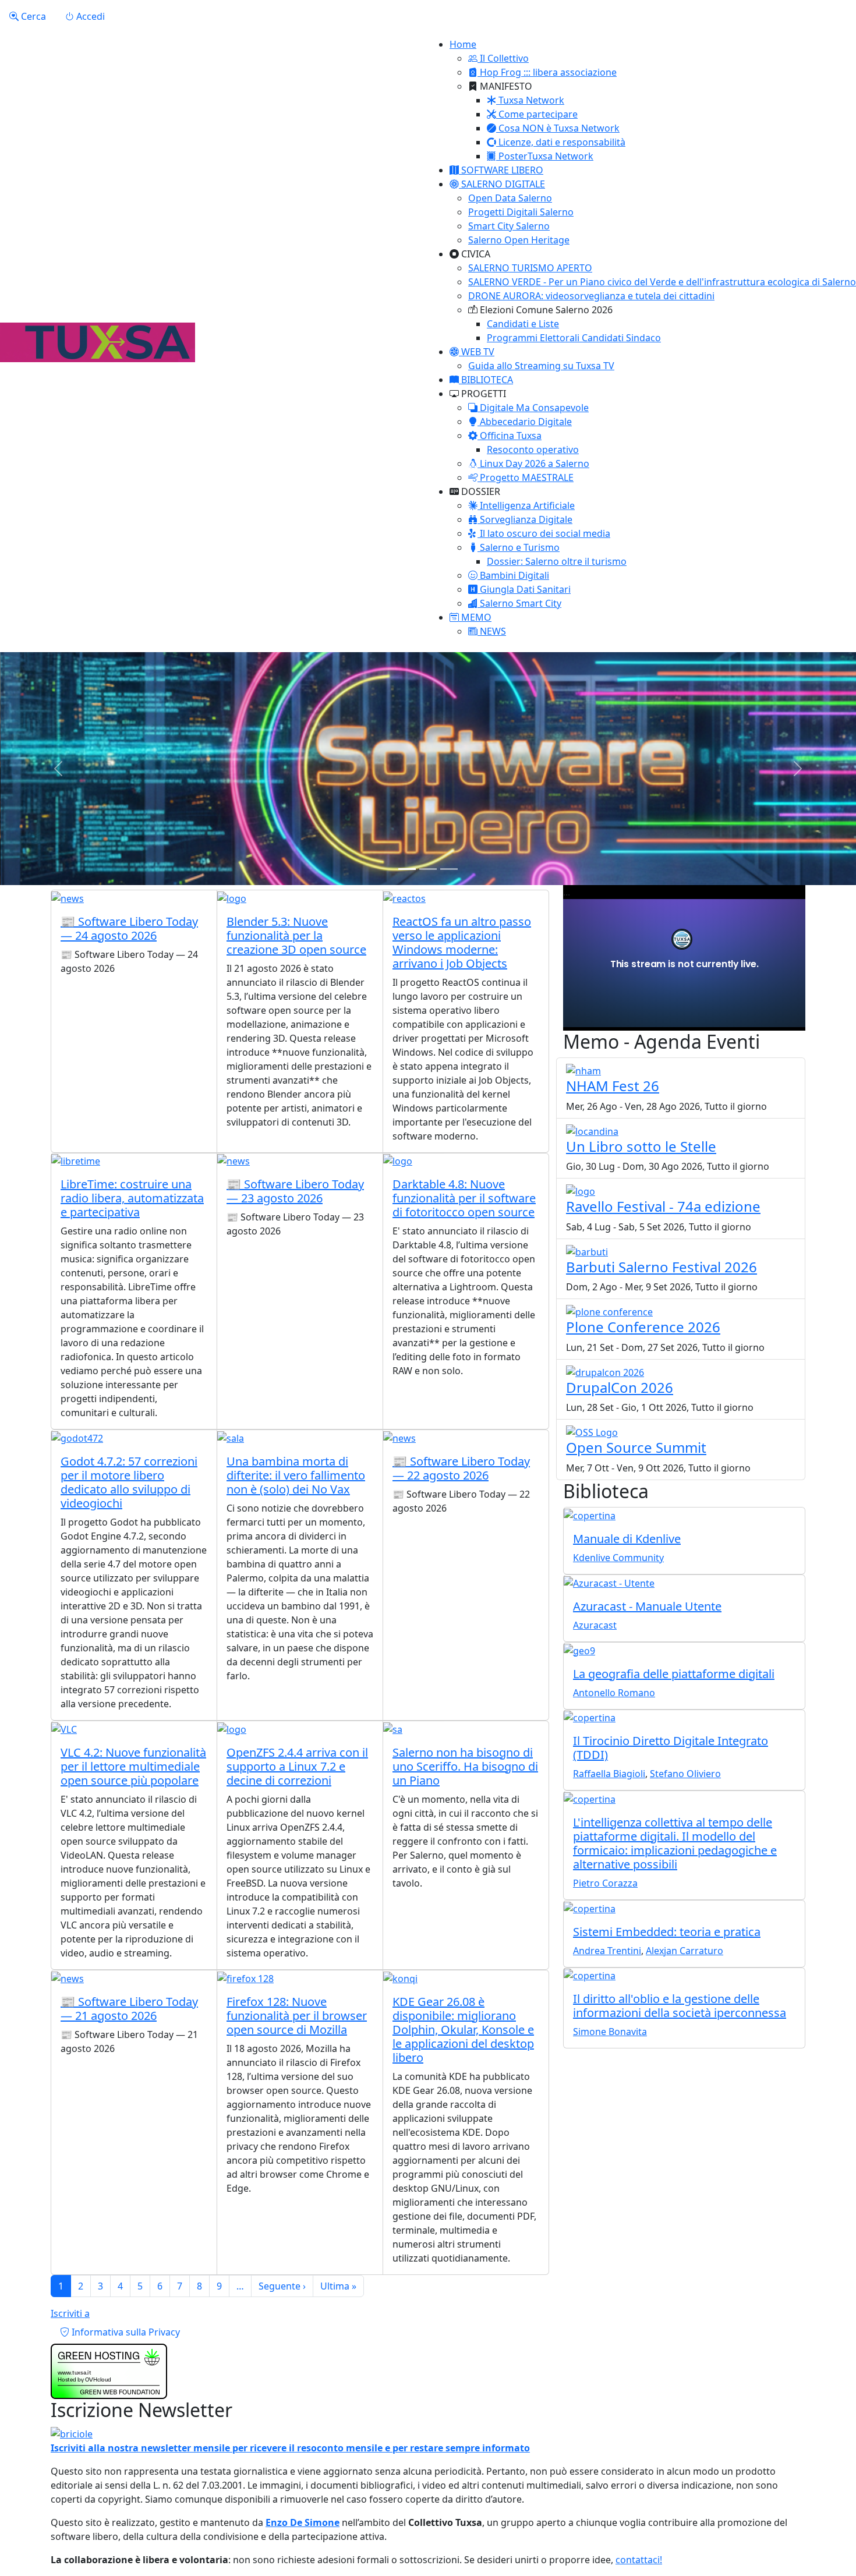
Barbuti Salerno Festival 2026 (662, 1267)
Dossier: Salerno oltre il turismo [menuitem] (557, 561)
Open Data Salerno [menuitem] (510, 198)
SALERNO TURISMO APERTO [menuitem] (530, 268)
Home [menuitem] (463, 44)
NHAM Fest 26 (613, 1086)
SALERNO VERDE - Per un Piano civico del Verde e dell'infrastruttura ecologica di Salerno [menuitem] (662, 282)
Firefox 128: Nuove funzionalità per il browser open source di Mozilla (297, 2016)
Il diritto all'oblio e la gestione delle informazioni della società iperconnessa (680, 2006)
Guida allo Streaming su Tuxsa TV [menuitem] (541, 366)
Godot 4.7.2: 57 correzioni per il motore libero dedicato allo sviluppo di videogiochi (129, 1482)
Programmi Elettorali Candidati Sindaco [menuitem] (574, 338)
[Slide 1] (407, 869)
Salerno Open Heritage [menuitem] (519, 240)
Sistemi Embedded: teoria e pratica (667, 1932)
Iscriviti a (70, 2313)
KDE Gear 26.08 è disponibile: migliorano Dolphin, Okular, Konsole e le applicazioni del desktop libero (463, 2030)
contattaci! (639, 2560)
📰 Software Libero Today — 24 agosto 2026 (129, 928)
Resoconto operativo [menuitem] (533, 450)
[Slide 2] (428, 869)
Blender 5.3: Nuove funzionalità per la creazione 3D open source (296, 935)
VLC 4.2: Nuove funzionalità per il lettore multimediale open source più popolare (133, 1766)
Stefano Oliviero (685, 1774)
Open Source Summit (636, 1447)
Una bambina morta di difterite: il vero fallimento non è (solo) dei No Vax (296, 1475)
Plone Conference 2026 (643, 1327)
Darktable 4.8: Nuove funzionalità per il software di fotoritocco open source (464, 1198)
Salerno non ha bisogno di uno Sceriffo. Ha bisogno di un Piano (465, 1766)
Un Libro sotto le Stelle (641, 1146)
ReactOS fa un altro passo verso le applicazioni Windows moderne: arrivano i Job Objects (462, 942)
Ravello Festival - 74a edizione (663, 1206)
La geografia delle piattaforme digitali (674, 1674)
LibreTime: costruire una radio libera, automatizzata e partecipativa (132, 1198)
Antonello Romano (614, 1693)
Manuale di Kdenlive (627, 1539)
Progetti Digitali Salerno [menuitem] (521, 212)
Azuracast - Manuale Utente (647, 1606)
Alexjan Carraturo (685, 1951)
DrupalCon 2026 (620, 1387)
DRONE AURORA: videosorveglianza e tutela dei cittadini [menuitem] (591, 296)
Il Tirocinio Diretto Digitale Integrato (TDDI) (671, 1748)
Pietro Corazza (605, 1883)
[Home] (98, 342)
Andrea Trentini (607, 1951)
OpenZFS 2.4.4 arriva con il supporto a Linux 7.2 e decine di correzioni (297, 1766)
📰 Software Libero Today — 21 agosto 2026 (129, 2009)
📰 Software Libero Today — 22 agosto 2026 (461, 1468)
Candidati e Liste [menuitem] (523, 324)
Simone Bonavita (610, 2032)
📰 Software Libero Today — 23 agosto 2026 (295, 1191)
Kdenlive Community (618, 1558)
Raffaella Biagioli (609, 1774)
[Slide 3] (449, 869)
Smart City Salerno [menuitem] (509, 226)
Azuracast (595, 1625)
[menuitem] (498, 58)
